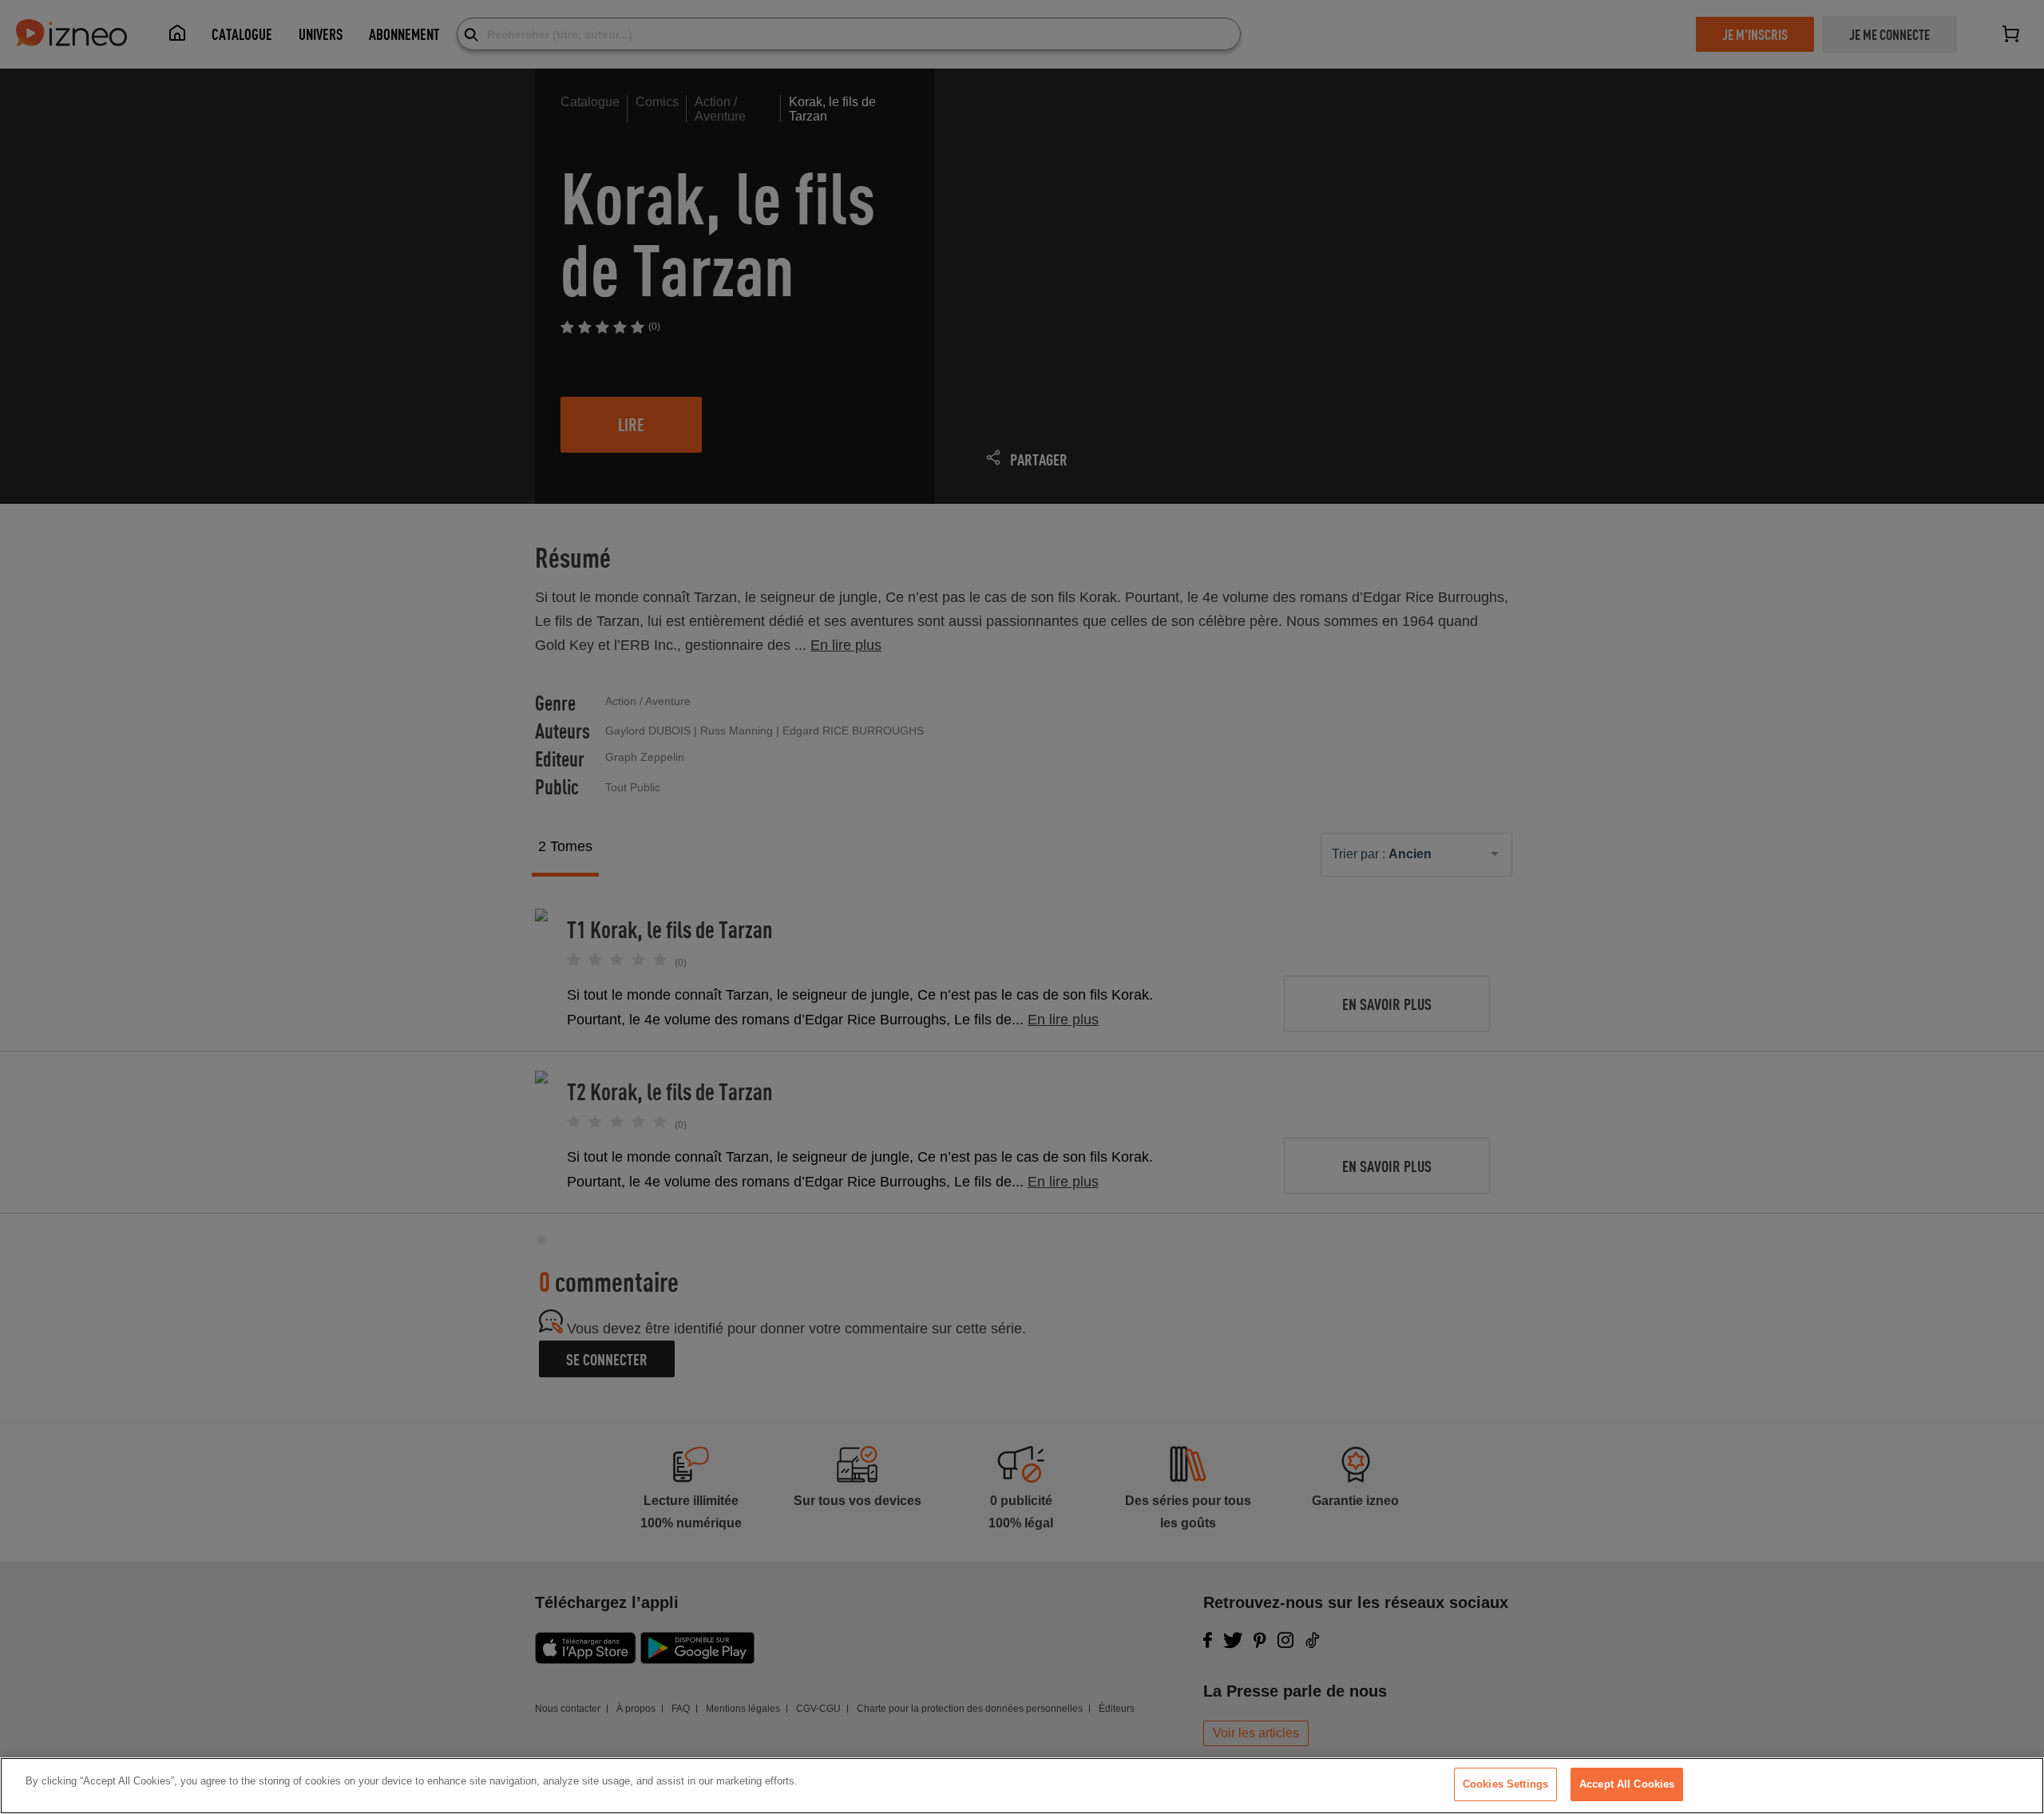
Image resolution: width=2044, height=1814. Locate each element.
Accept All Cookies (1627, 1784)
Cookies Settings (1505, 1784)
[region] (1022, 1786)
